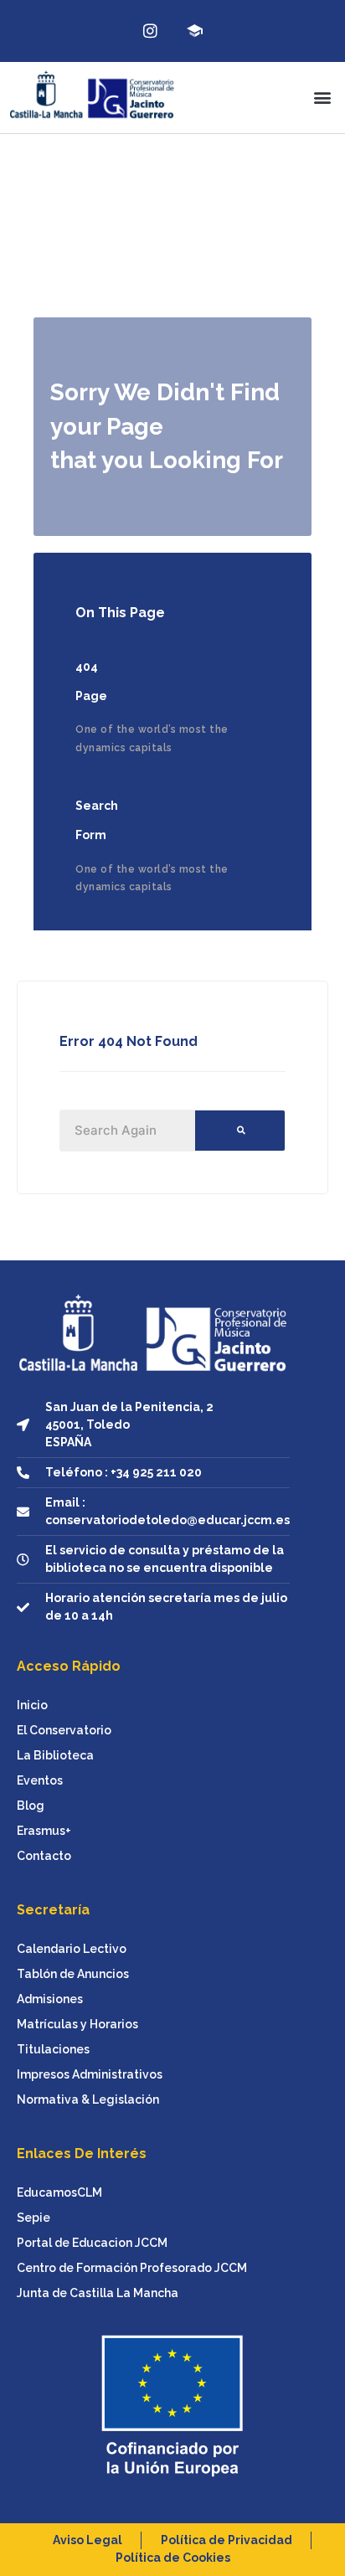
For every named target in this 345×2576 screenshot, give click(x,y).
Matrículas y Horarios (77, 2024)
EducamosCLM (59, 2192)
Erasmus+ (44, 1831)
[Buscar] (240, 1131)
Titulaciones (53, 2049)
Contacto (44, 1856)
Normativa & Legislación (88, 2099)
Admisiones (50, 1999)
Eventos (40, 1780)
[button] (323, 98)
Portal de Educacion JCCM (92, 2243)
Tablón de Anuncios (73, 1974)
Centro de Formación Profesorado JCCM (132, 2268)
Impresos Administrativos (90, 2074)
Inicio (32, 1705)
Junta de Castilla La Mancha (98, 2293)
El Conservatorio (64, 1730)
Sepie (33, 2218)
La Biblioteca (55, 1755)
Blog (31, 1806)
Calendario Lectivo (72, 1949)
